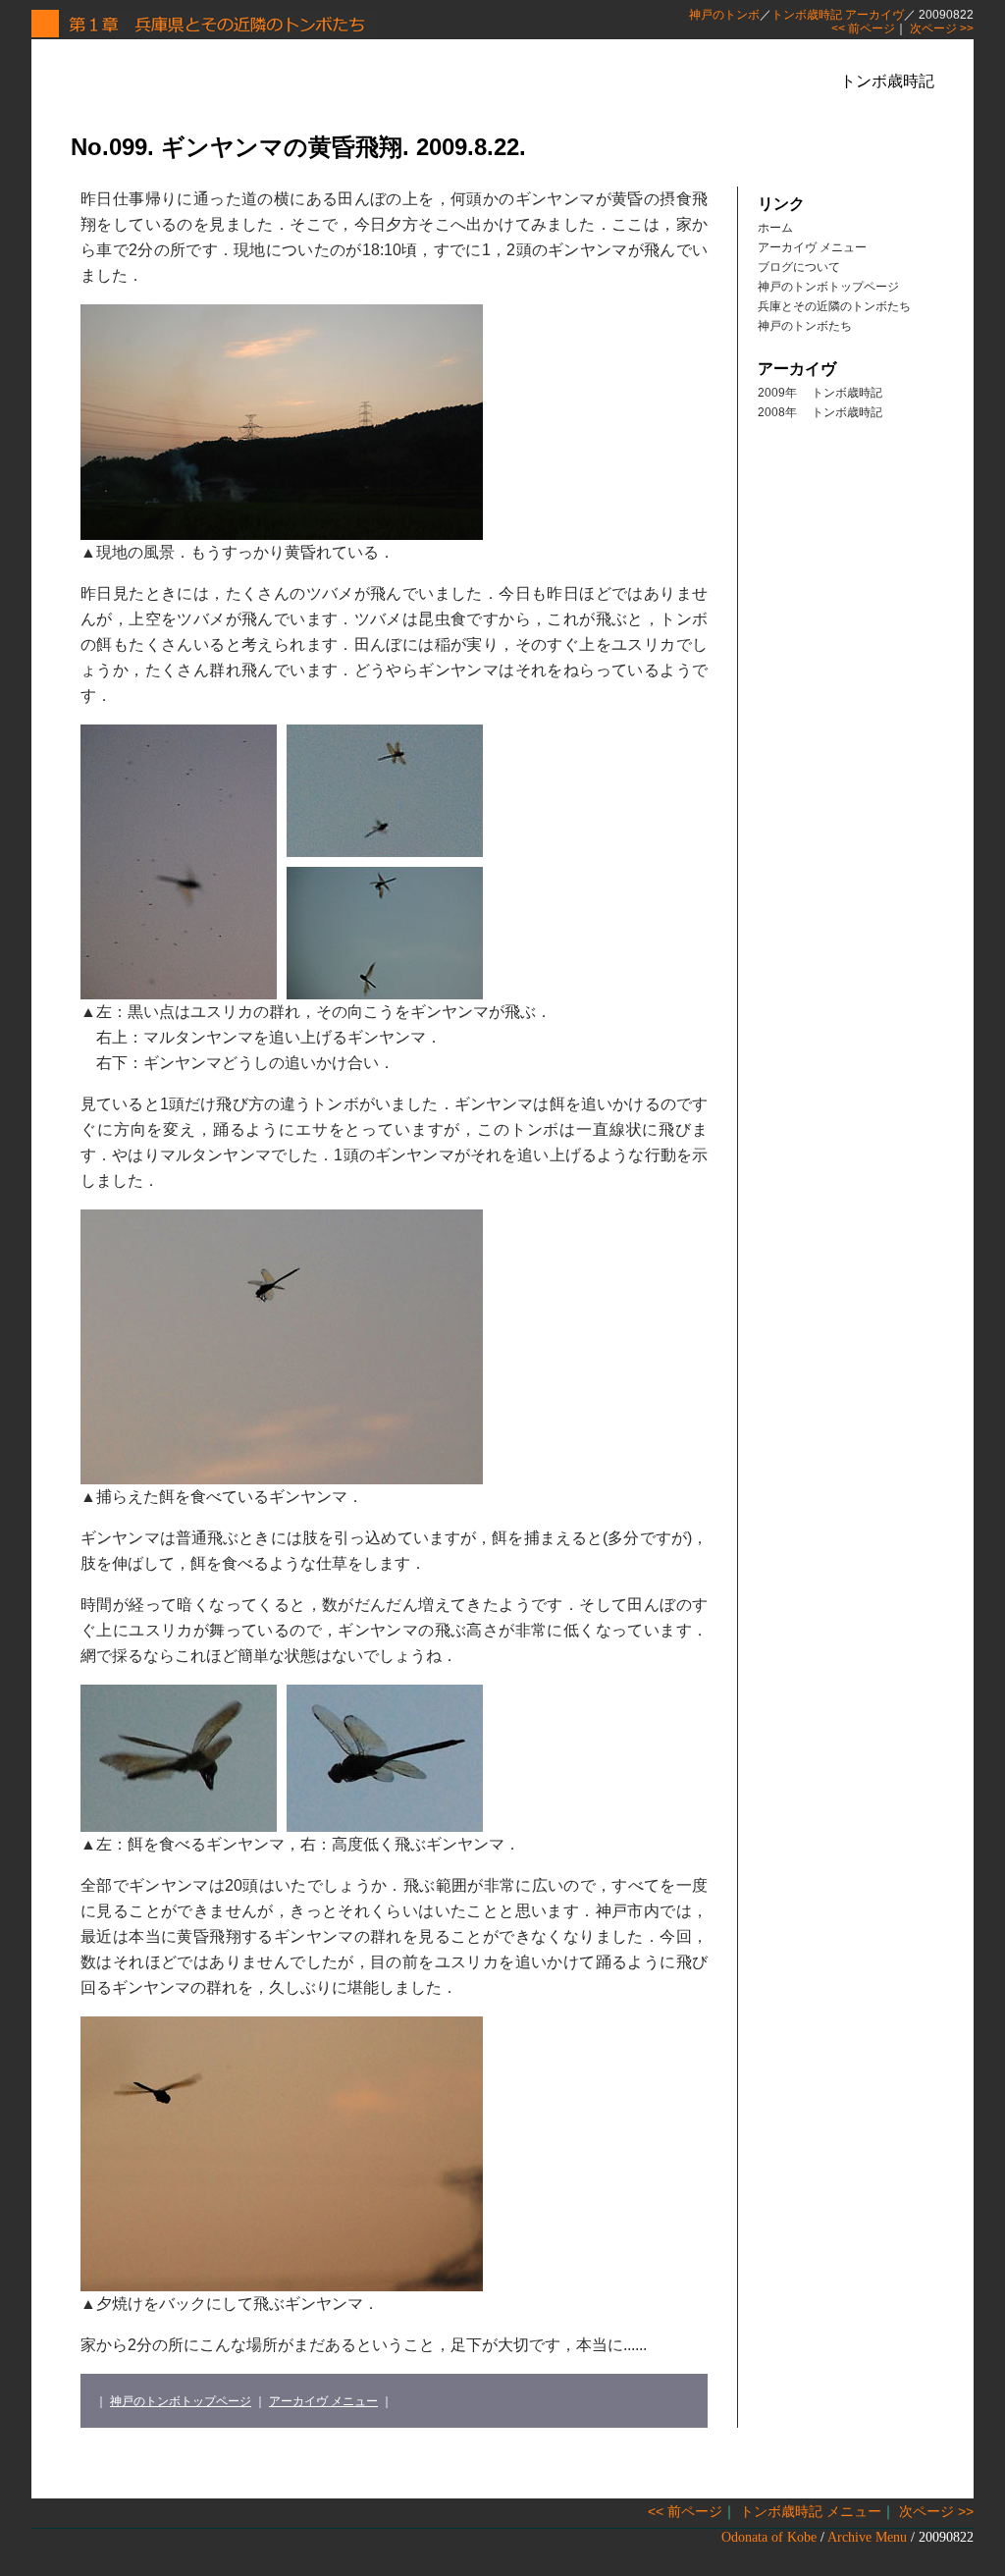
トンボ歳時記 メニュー (811, 2511)
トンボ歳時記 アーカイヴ (838, 15)
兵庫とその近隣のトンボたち (834, 306)
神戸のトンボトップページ (181, 2401)
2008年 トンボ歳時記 (820, 412)
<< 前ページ (863, 28)
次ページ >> (942, 28)
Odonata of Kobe (769, 2537)
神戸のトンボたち (805, 326)
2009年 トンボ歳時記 (820, 393)
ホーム (775, 228)
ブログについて (799, 267)
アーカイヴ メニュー (323, 2401)
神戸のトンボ (724, 15)
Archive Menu (867, 2537)
